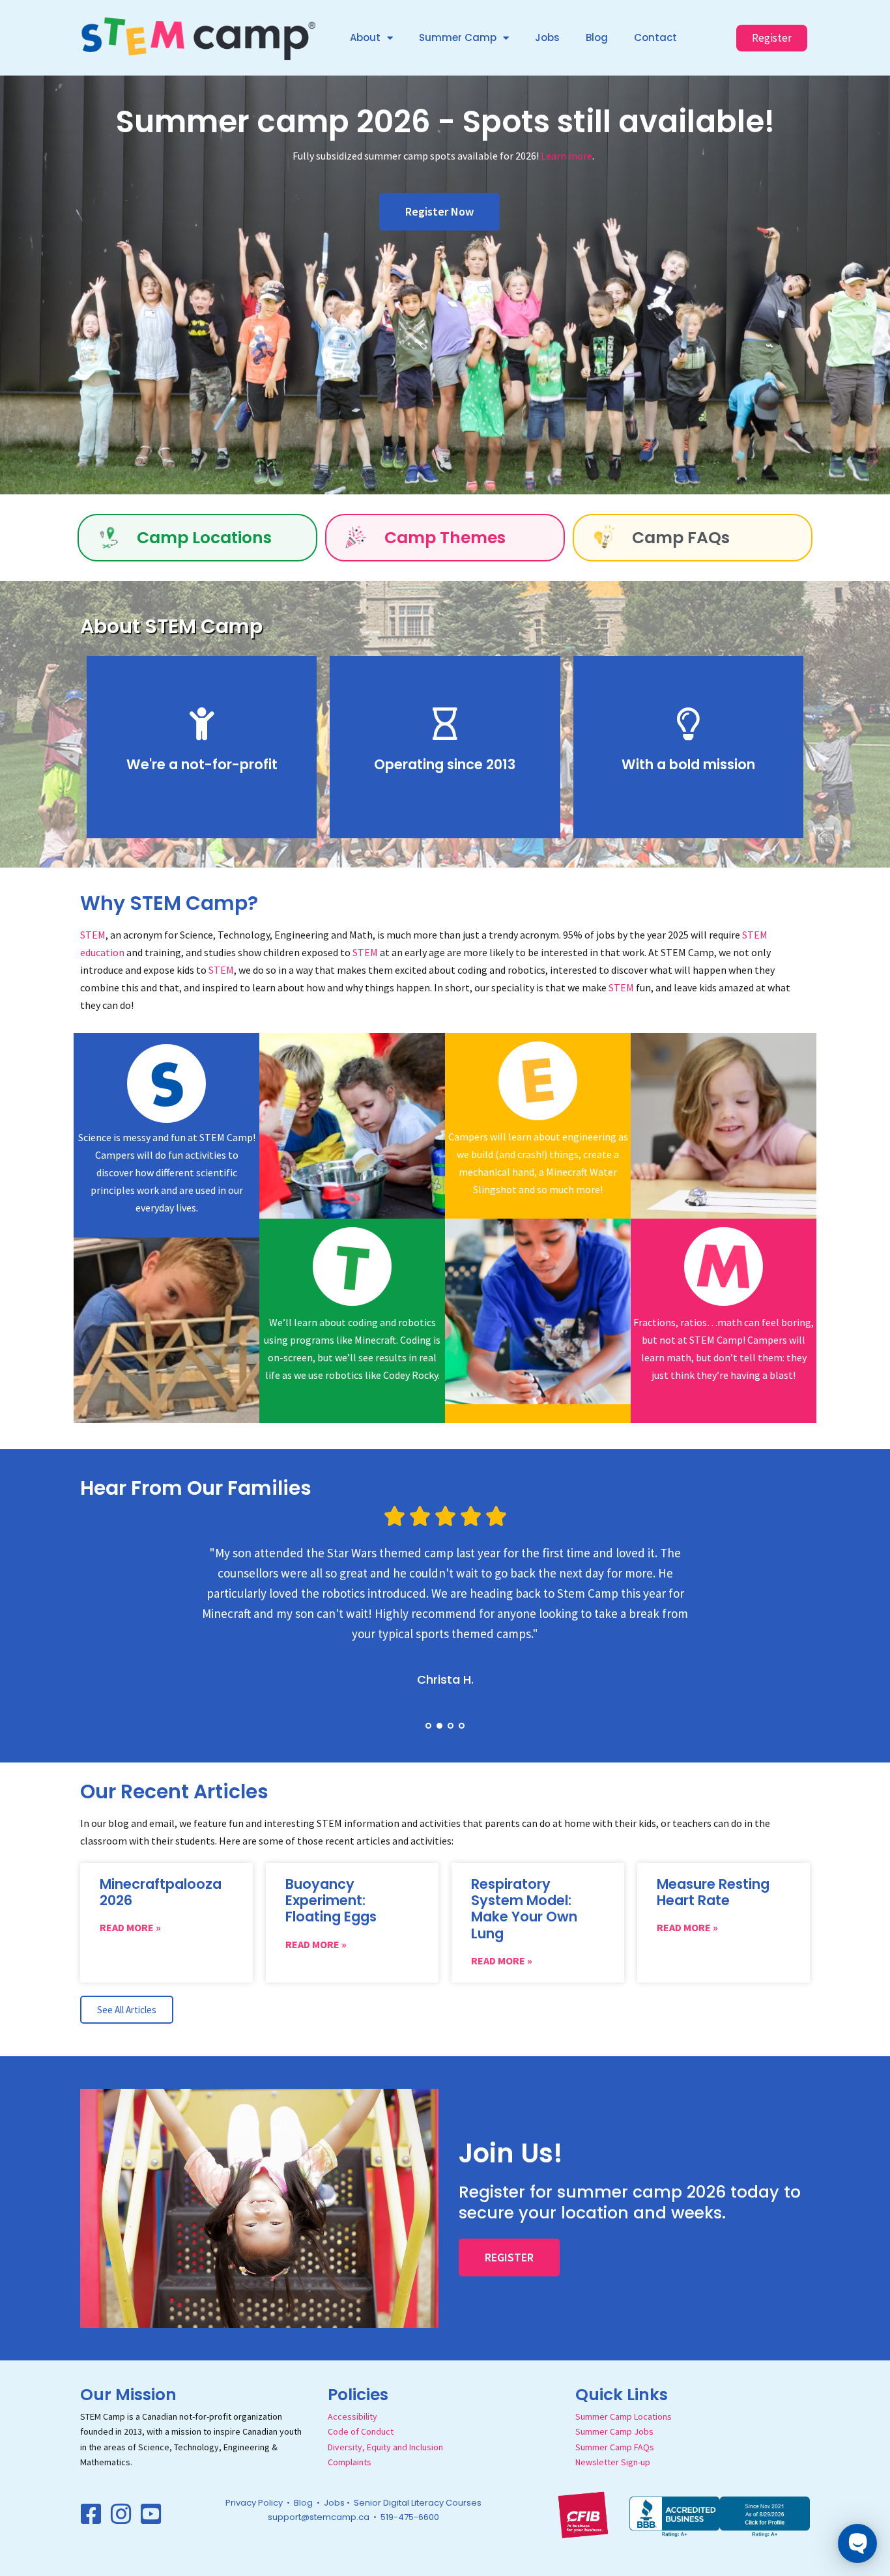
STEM (93, 935)
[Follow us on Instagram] (121, 2514)
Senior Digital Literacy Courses (418, 2503)
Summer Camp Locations (624, 2416)
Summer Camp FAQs (615, 2447)
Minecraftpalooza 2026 (161, 1892)
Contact (655, 37)
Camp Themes (445, 538)
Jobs (547, 37)
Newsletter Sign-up (613, 2462)
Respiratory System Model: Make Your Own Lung (524, 1909)
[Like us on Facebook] (91, 2514)
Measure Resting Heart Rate (713, 1892)
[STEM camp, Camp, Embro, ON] (720, 2515)
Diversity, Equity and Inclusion (385, 2447)
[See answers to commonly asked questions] (603, 538)
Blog (597, 37)
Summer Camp (458, 37)
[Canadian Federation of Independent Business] (583, 2513)
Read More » (130, 1927)
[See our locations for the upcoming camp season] (108, 538)
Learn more (567, 156)
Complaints (350, 2462)
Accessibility (352, 2416)
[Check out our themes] (355, 538)
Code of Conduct (361, 2431)
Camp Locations (204, 538)
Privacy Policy (254, 2503)
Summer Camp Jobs (614, 2431)
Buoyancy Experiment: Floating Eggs (331, 1900)
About (365, 37)
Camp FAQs (681, 538)
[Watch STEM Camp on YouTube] (151, 2514)
